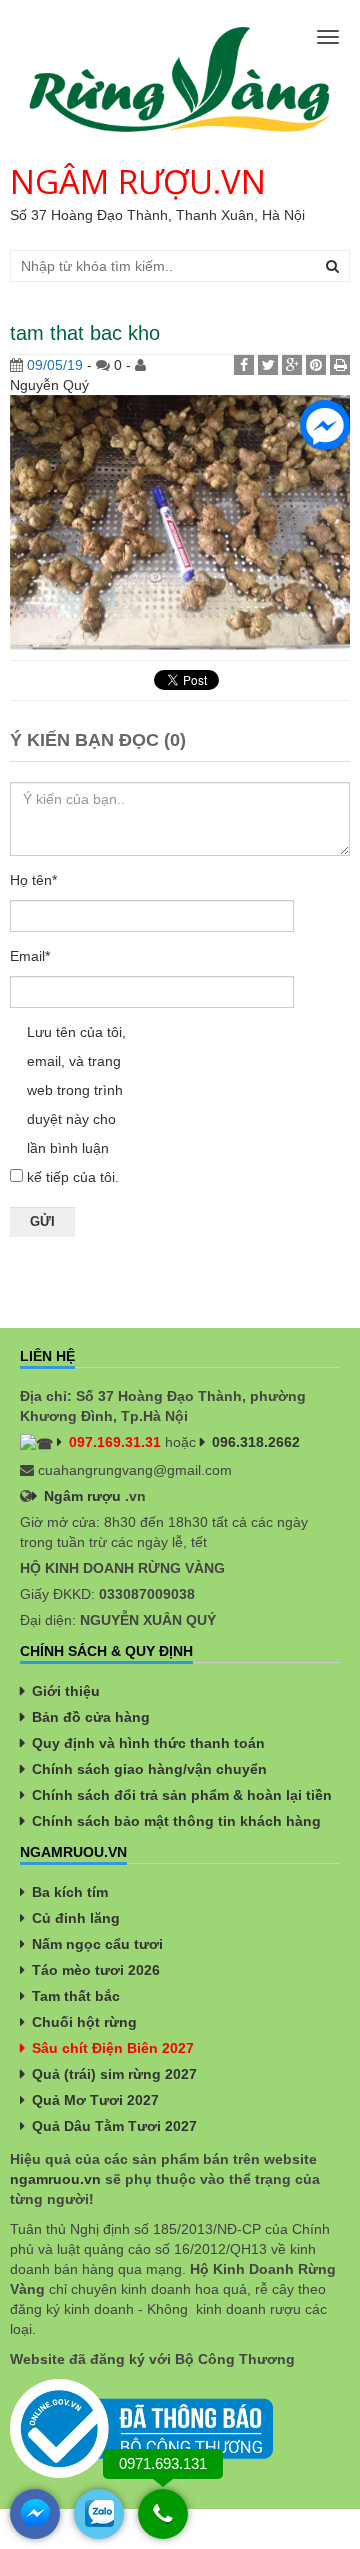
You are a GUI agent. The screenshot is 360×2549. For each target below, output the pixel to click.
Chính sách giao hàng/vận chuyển (149, 1769)
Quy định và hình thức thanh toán (148, 1743)
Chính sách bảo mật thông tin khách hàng (176, 1821)
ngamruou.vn (55, 2179)
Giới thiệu (66, 1691)
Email (30, 956)
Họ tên (33, 880)
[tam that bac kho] (180, 521)
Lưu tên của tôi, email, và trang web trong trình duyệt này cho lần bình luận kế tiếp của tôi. (76, 1104)
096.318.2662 (256, 1442)
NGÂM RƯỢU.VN (138, 181)
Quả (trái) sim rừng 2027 (114, 2074)
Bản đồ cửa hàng (91, 1717)
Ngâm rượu (82, 1496)
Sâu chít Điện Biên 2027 (113, 2048)
